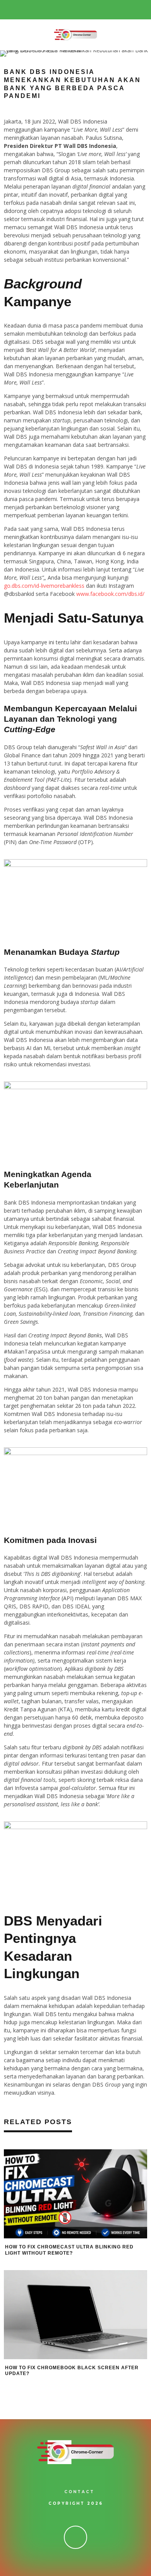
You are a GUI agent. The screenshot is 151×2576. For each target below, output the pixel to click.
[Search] (145, 10)
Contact (79, 2492)
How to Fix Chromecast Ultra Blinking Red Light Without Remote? (69, 2250)
